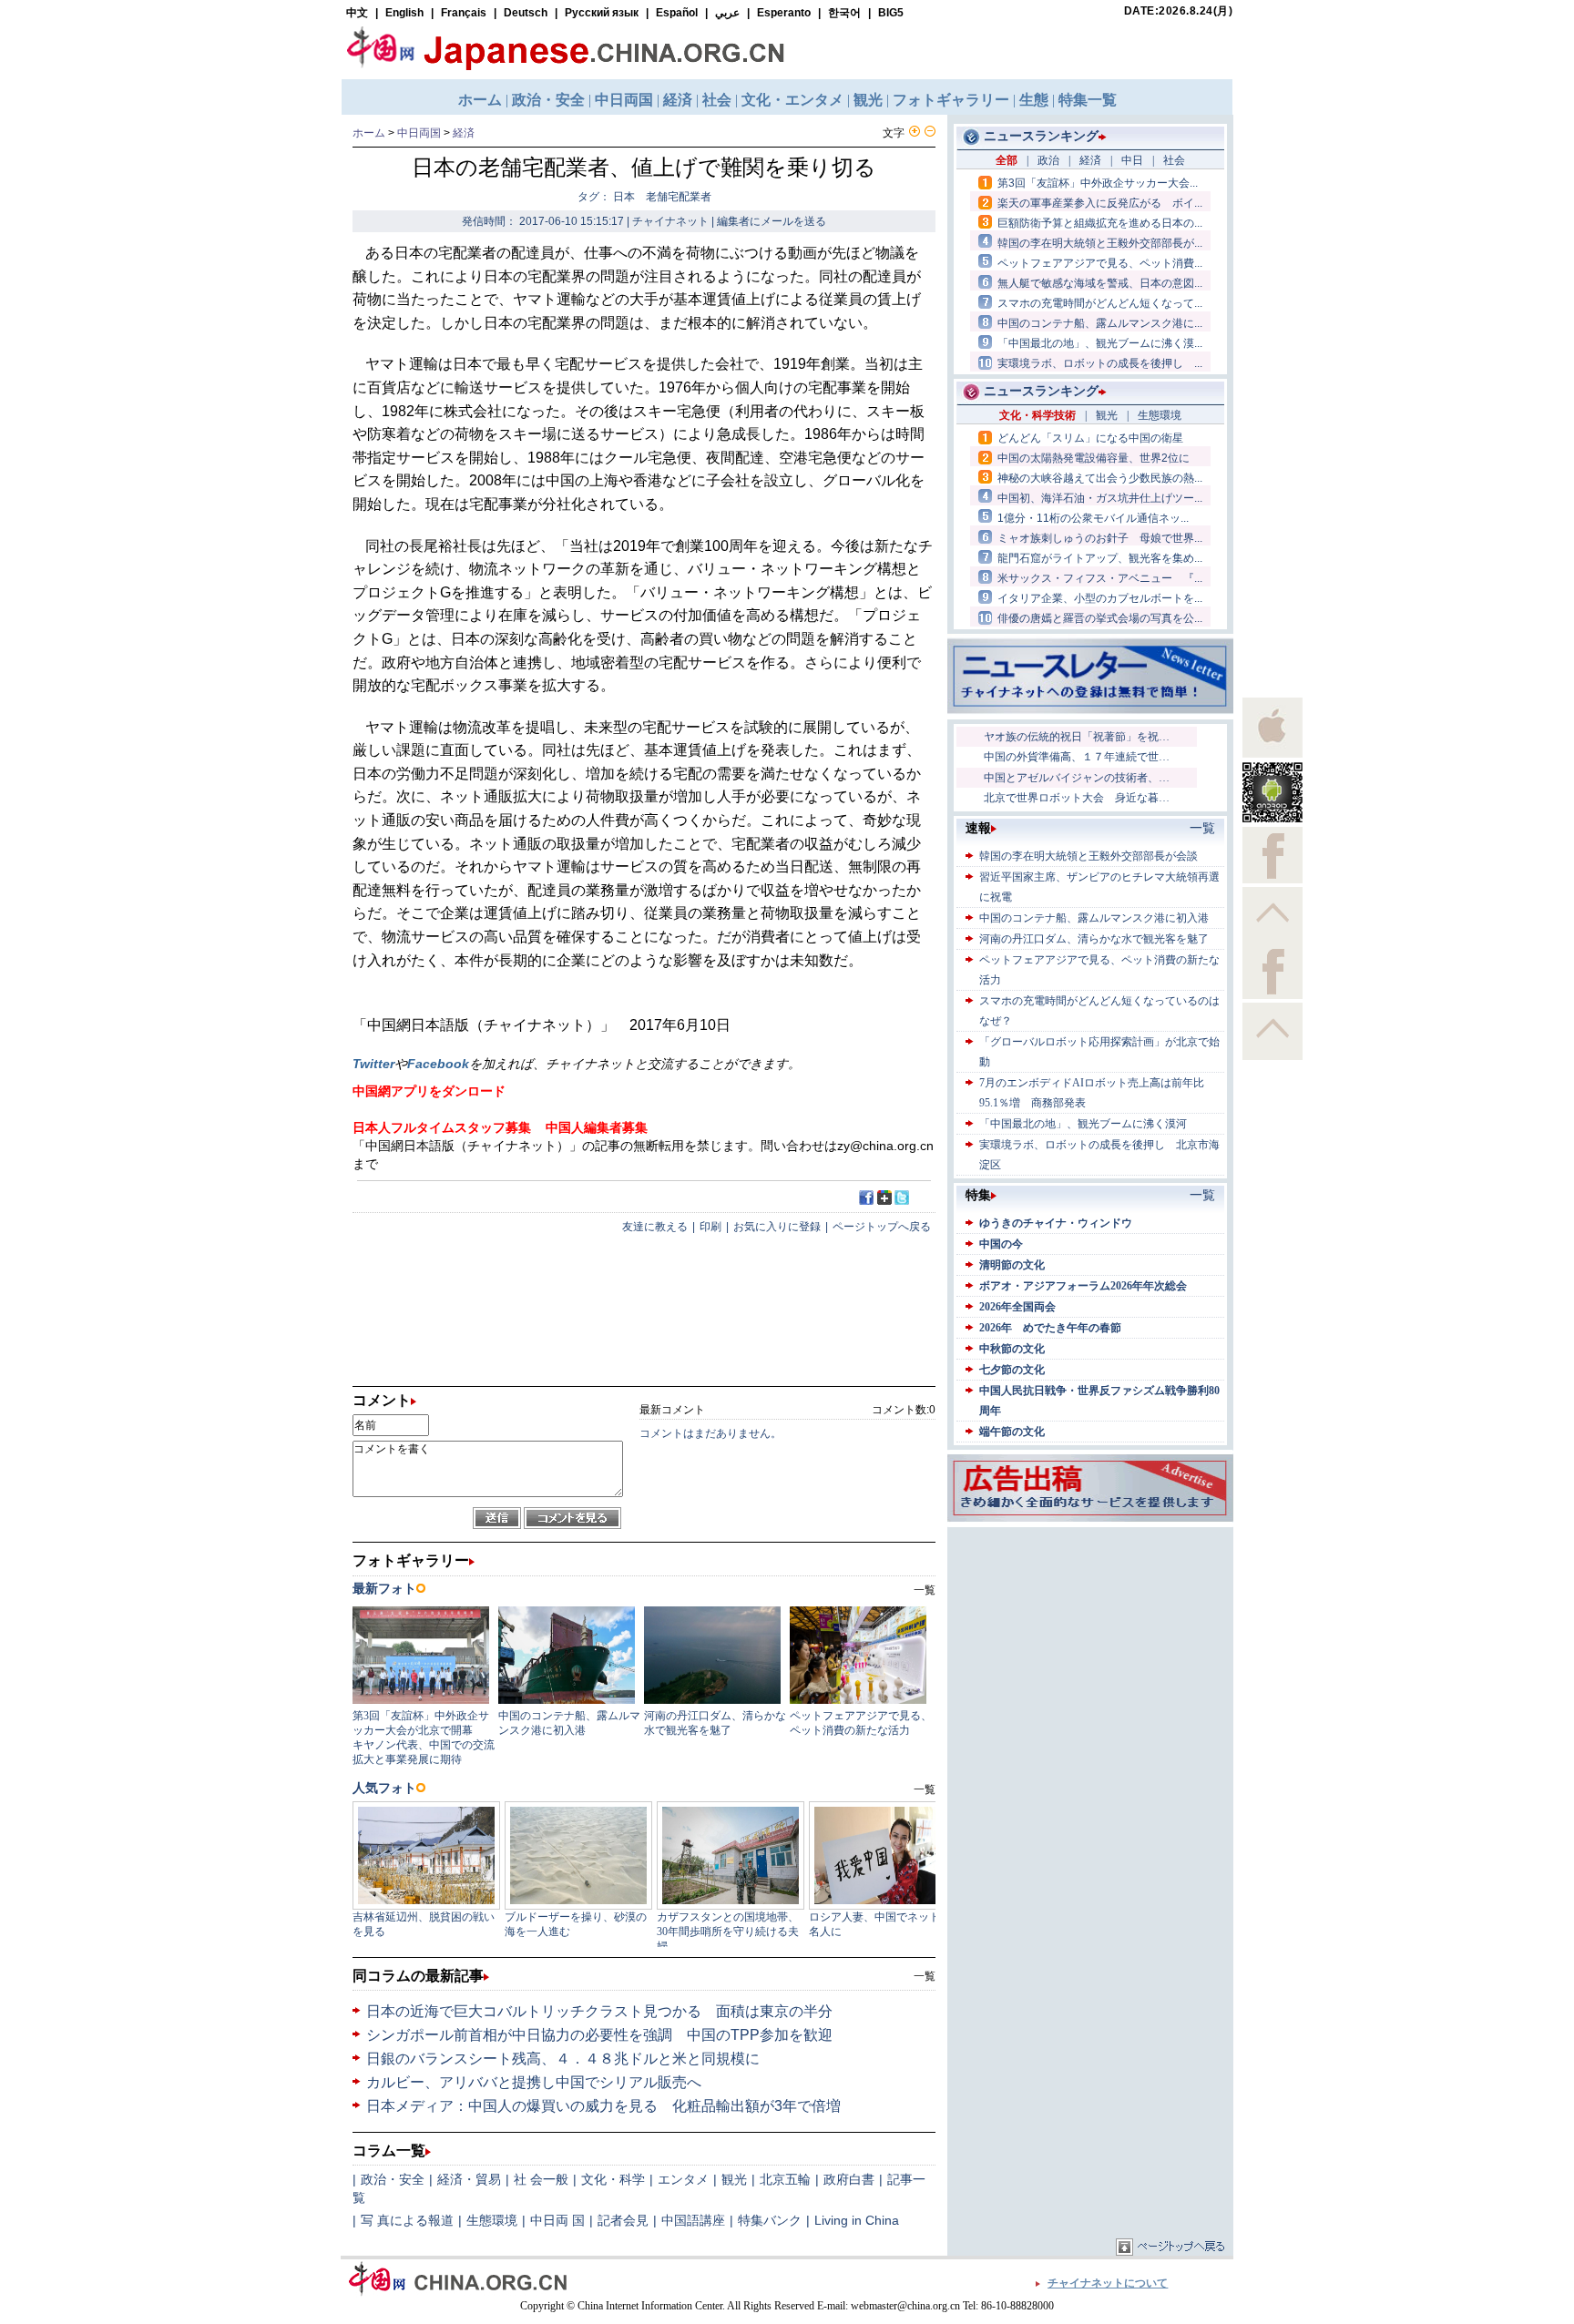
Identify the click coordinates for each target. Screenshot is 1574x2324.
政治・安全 (393, 2179)
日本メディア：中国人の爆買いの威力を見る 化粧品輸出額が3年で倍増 (603, 2106)
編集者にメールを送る (772, 221)
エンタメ (683, 2179)
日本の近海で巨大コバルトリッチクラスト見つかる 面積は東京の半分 (599, 2011)
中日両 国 (557, 2220)
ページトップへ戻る (882, 1227)
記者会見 (623, 2220)
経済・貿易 (469, 2179)
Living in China (857, 2220)
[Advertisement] (1090, 1646)
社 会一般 (541, 2179)
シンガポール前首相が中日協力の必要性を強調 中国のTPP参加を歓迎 (599, 2035)
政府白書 (849, 2179)
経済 (464, 133)
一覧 (925, 1976)
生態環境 (492, 2220)
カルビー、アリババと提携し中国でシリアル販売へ (534, 2082)
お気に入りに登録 (777, 1227)
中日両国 (419, 133)
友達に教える (655, 1227)
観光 (734, 2179)
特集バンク (770, 2220)
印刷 (710, 1227)
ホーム (369, 133)
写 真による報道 (407, 2220)
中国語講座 (693, 2220)
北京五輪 (785, 2179)
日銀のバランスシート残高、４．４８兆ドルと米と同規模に (572, 2059)
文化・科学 (613, 2179)
